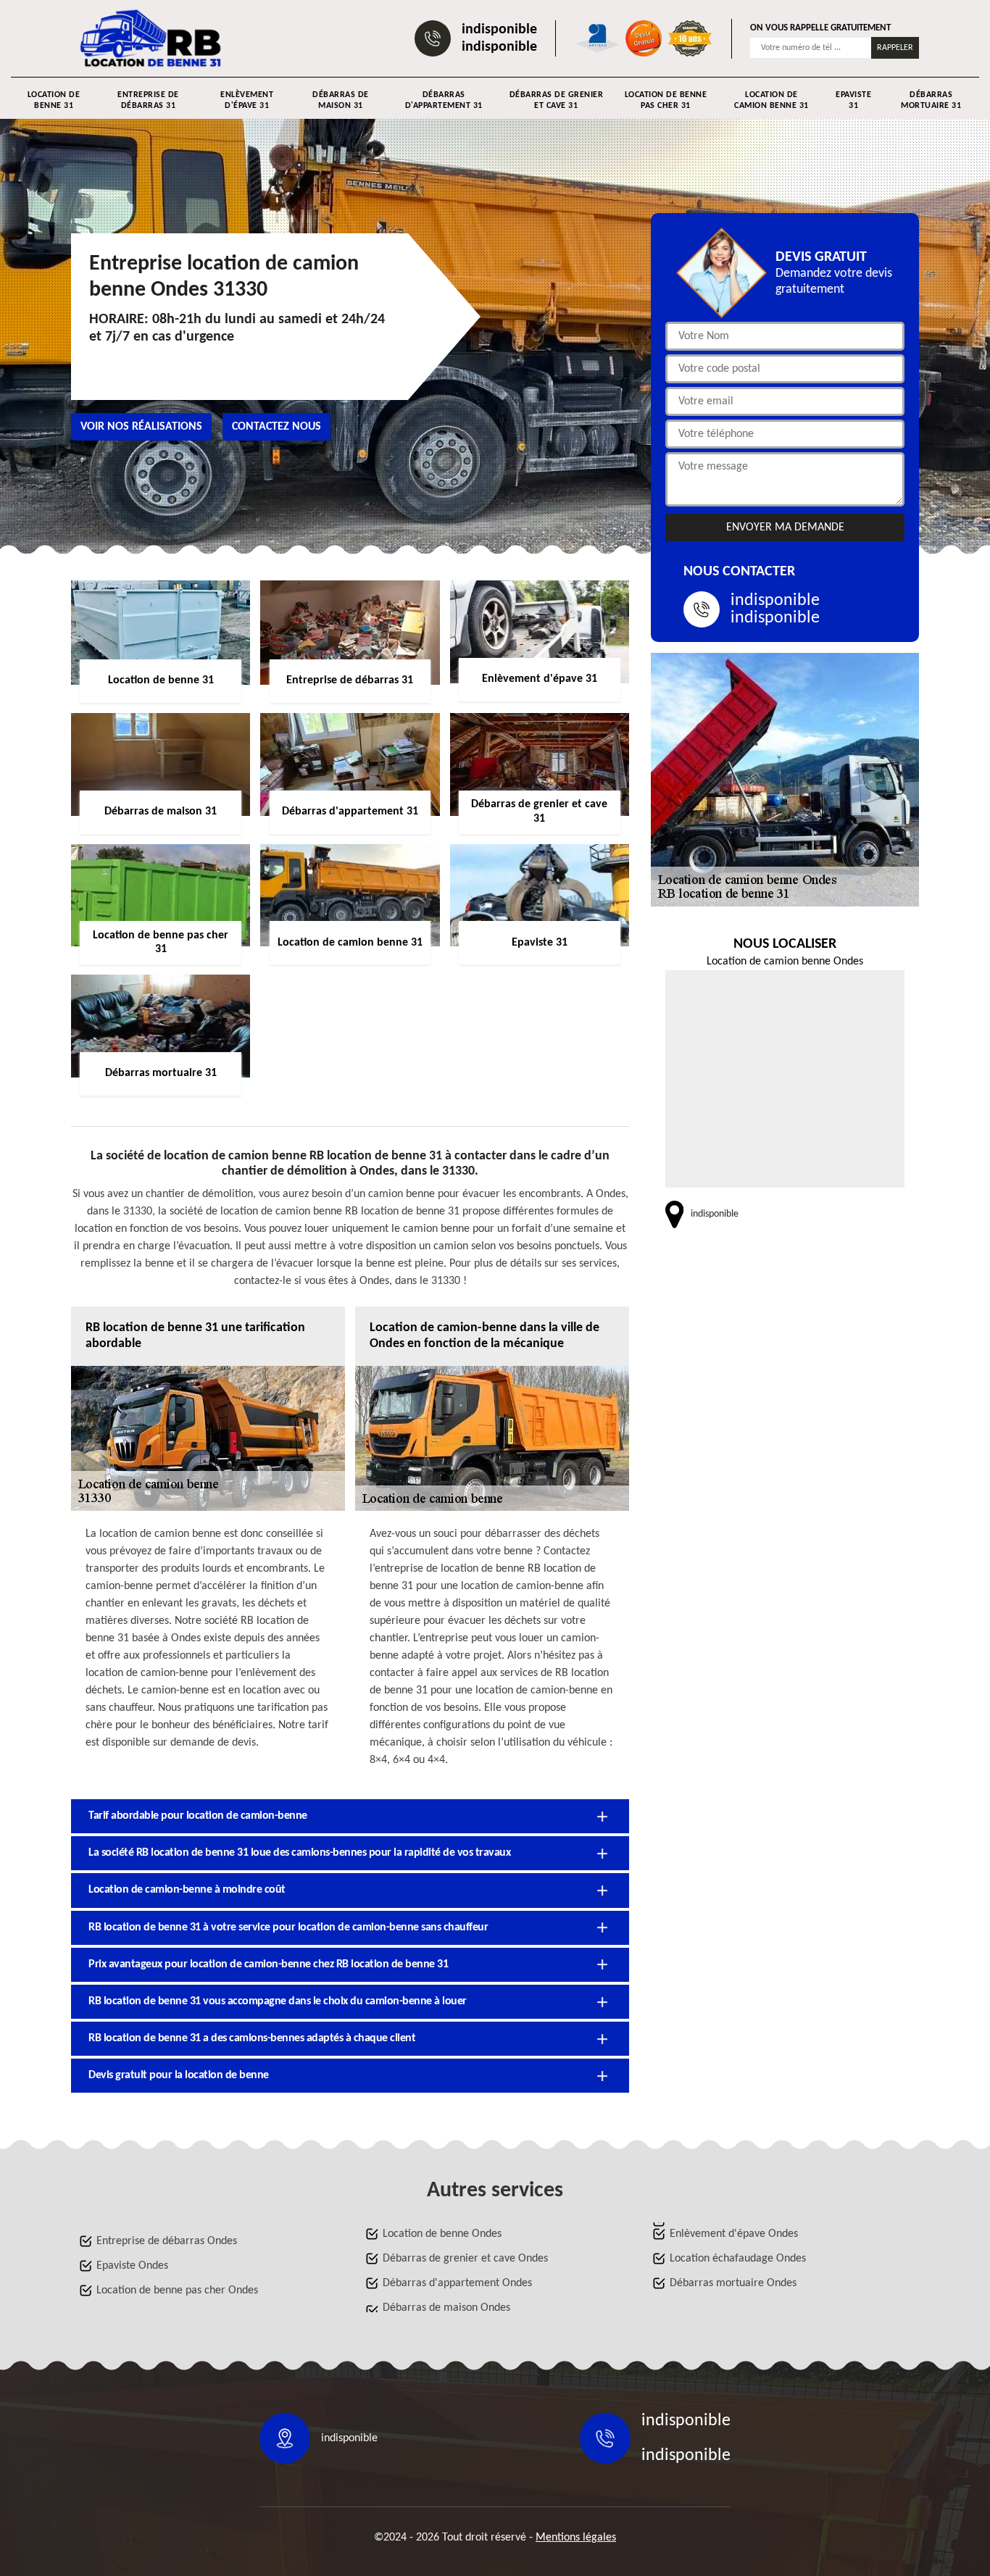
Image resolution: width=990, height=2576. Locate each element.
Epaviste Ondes (132, 2266)
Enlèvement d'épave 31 (247, 100)
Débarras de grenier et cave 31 (556, 100)
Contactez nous (276, 427)
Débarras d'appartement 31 (444, 100)
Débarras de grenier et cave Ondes (465, 2259)
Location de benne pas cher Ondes (177, 2291)
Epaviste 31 (853, 100)
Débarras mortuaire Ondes (733, 2283)
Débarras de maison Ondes (446, 2308)
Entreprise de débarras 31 (148, 100)
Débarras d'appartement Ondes (457, 2283)
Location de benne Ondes (442, 2234)
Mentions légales (576, 2538)
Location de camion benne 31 (771, 100)
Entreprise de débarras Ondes (167, 2241)
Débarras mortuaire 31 (931, 100)
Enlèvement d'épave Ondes (734, 2234)
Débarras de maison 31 (341, 100)
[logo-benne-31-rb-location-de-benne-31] (151, 38)
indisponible (499, 30)
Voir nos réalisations (141, 427)
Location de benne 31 (54, 100)
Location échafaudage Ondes (738, 2259)
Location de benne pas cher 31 (666, 100)
